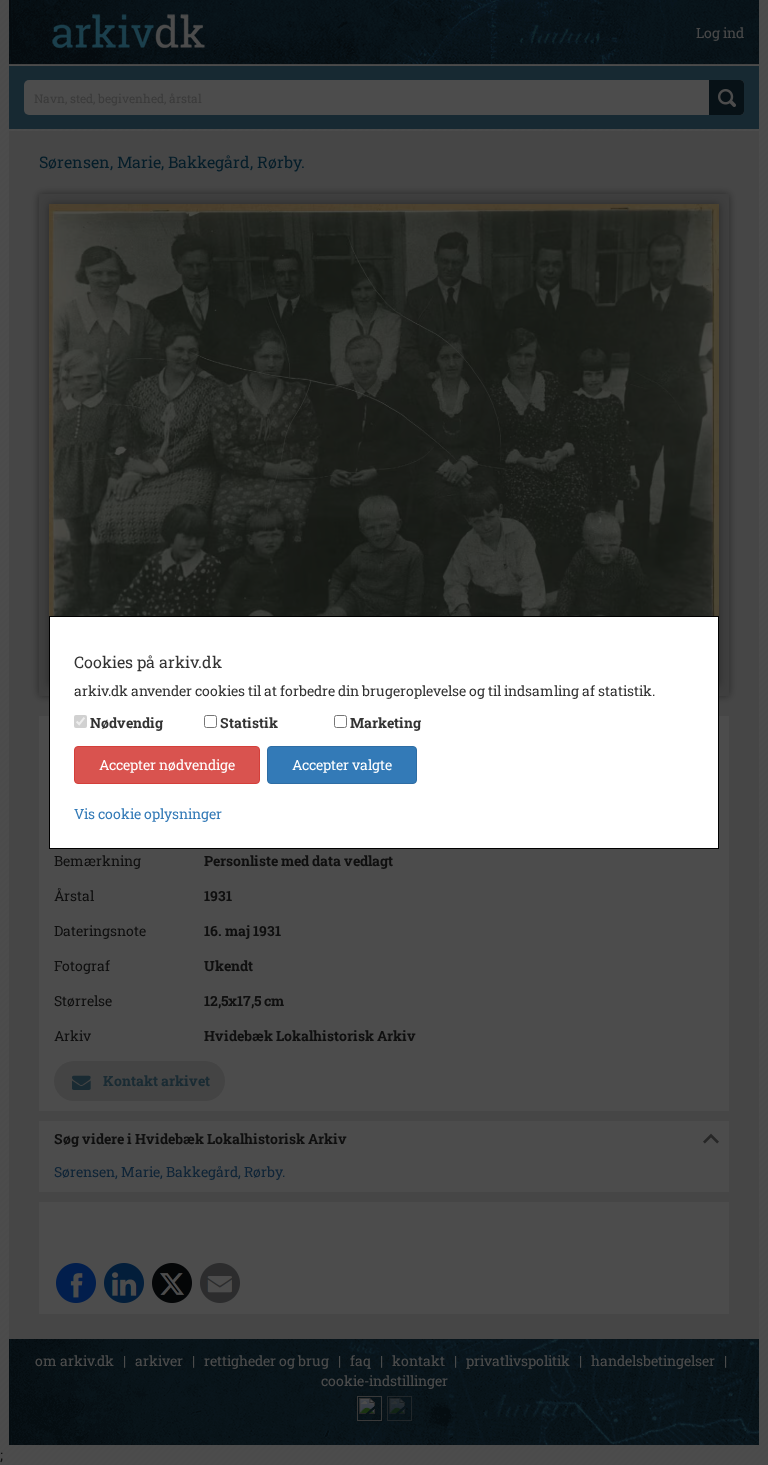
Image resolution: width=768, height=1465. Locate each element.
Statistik (249, 722)
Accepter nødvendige (167, 764)
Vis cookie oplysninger (148, 813)
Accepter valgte (342, 764)
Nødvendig (126, 722)
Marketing (385, 722)
